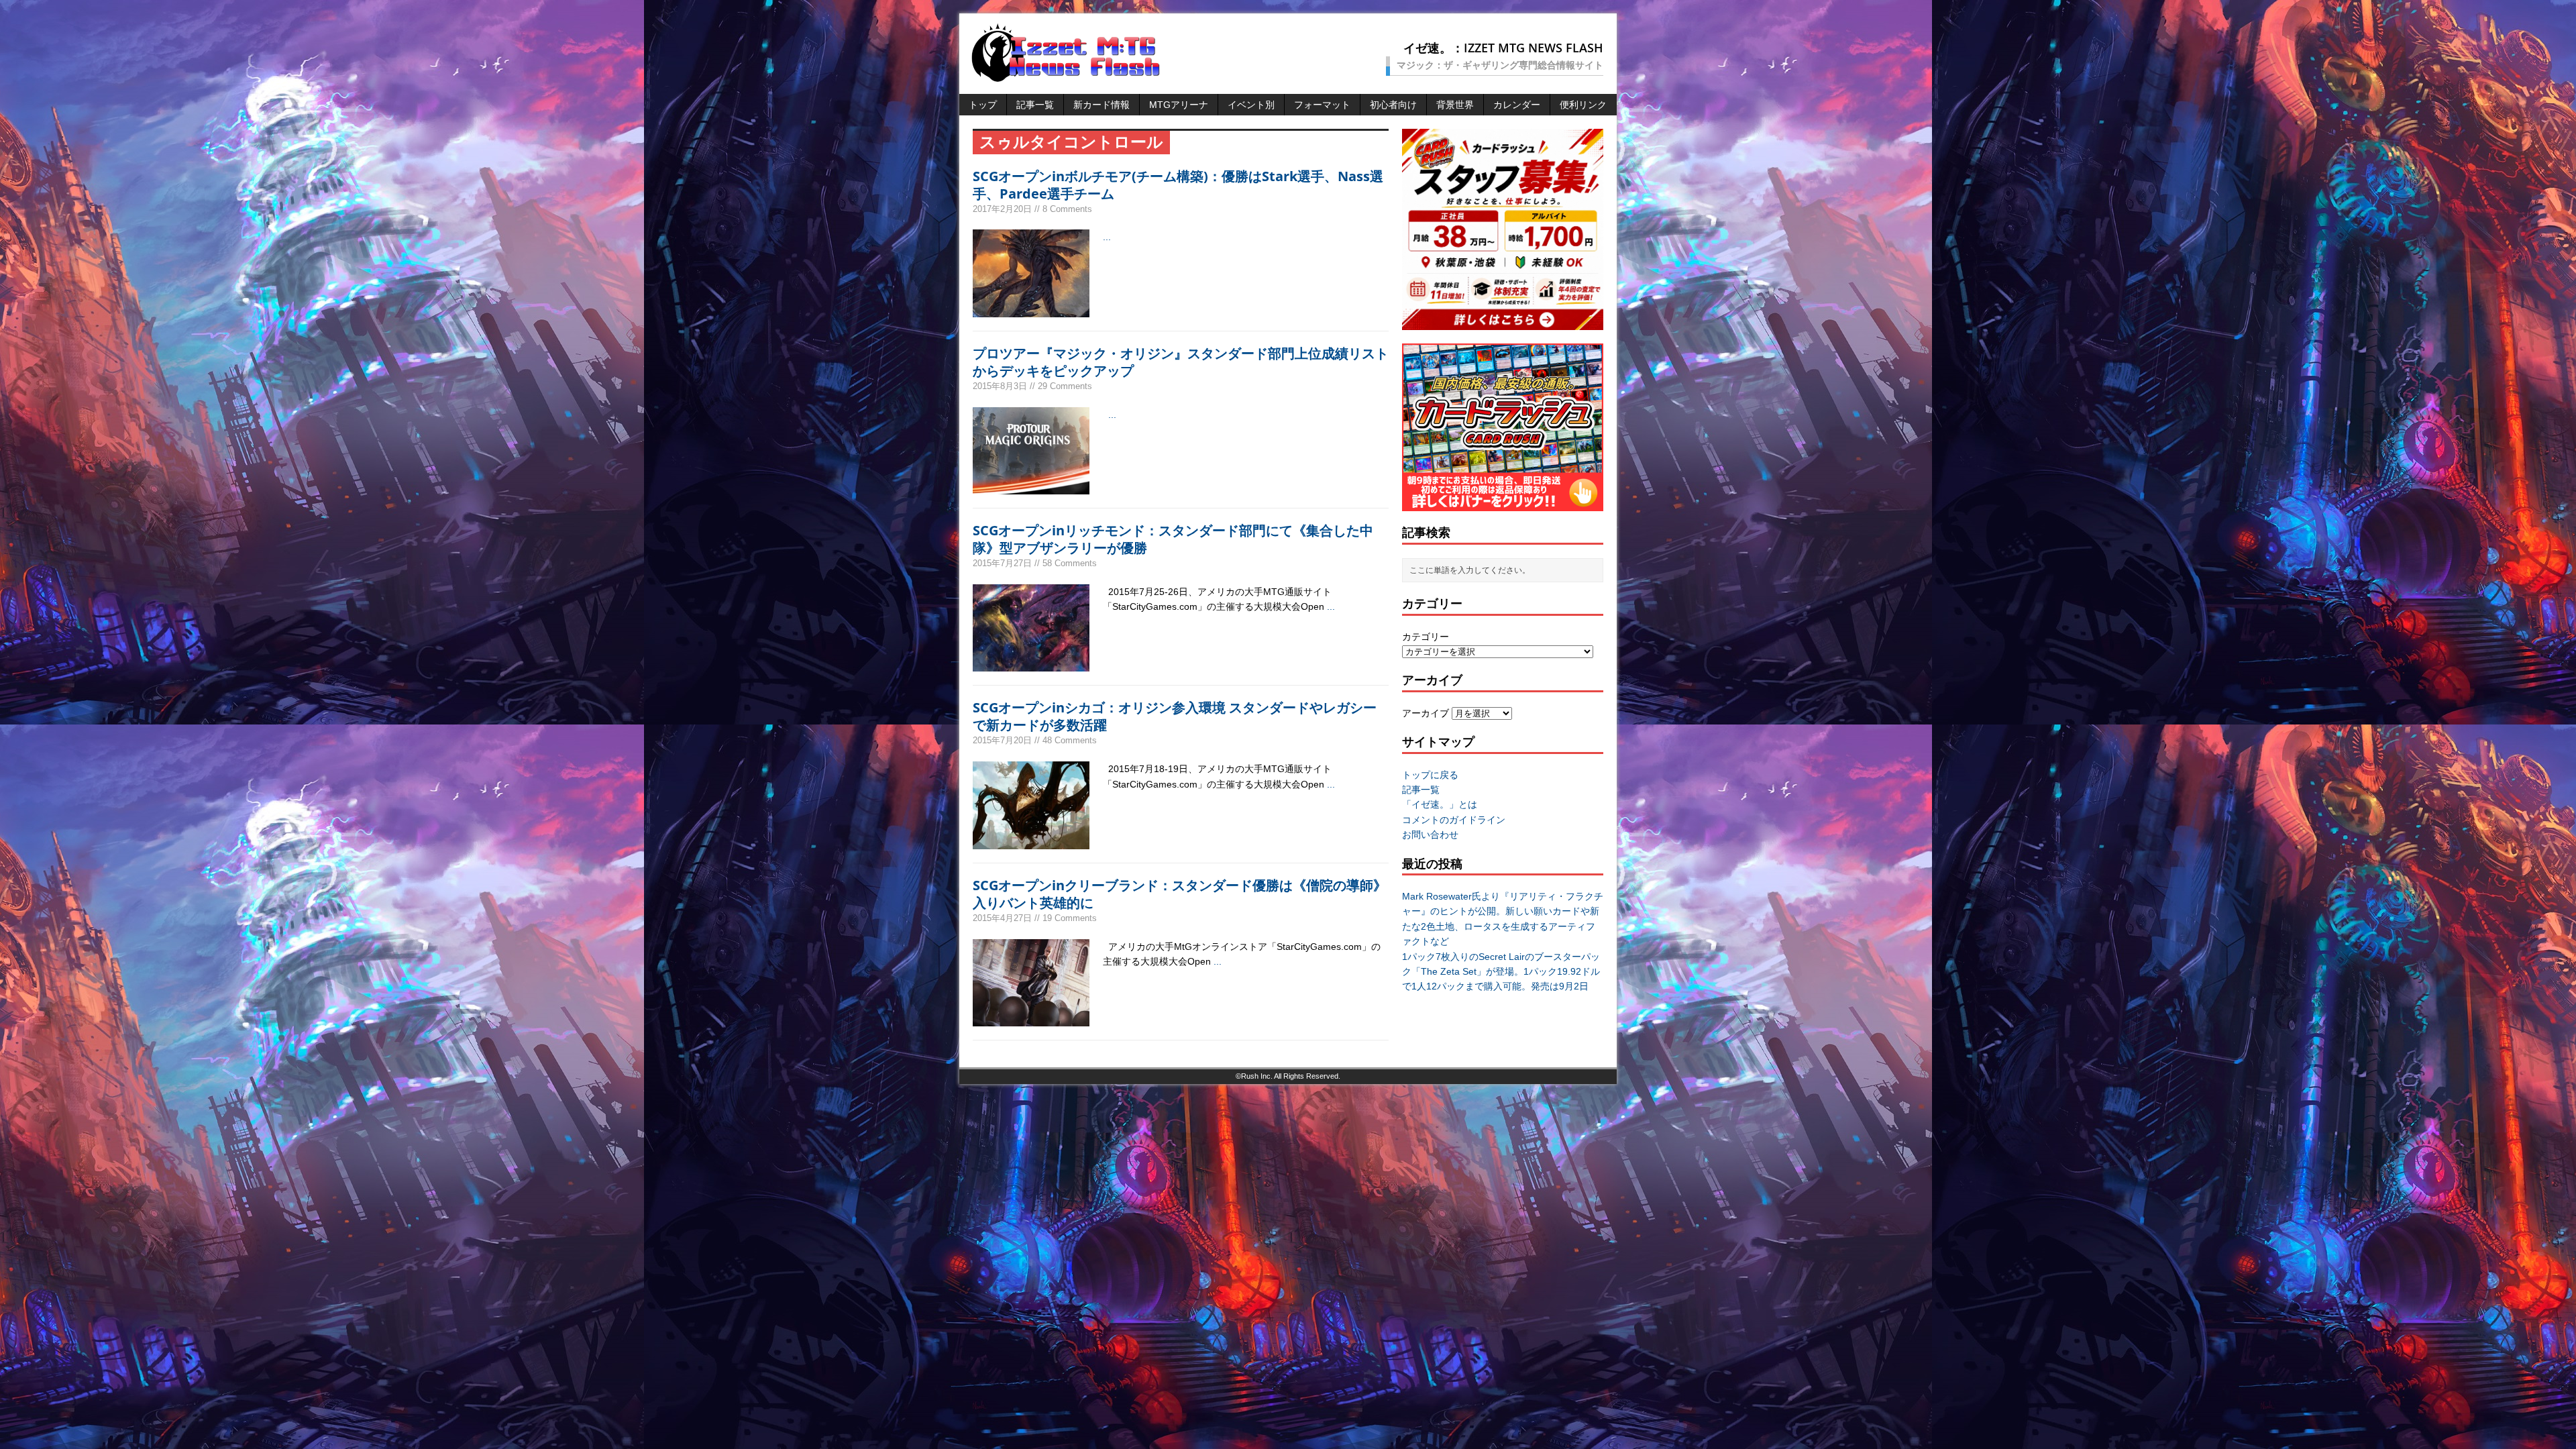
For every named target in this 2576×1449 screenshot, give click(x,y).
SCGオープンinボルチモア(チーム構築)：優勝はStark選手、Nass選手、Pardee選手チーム (1178, 185)
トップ (983, 105)
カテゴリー (1426, 637)
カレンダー (1517, 105)
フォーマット (1322, 105)
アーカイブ (1426, 713)
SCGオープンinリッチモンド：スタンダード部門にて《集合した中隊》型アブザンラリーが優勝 (1173, 539)
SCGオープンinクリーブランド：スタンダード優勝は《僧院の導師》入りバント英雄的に (1180, 894)
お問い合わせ (1430, 835)
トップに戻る (1430, 775)
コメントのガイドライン (1454, 820)
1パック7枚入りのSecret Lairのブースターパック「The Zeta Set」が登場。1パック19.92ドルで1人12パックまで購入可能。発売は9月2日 (1501, 972)
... (1107, 237)
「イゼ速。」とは (1440, 804)
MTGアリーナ (1179, 105)
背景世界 (1455, 105)
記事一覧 (1035, 105)
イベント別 (1251, 105)
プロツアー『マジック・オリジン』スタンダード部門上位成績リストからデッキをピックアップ (1181, 362)
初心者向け (1393, 105)
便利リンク (1583, 105)
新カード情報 (1102, 105)
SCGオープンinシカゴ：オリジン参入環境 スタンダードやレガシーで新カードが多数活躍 (1175, 716)
